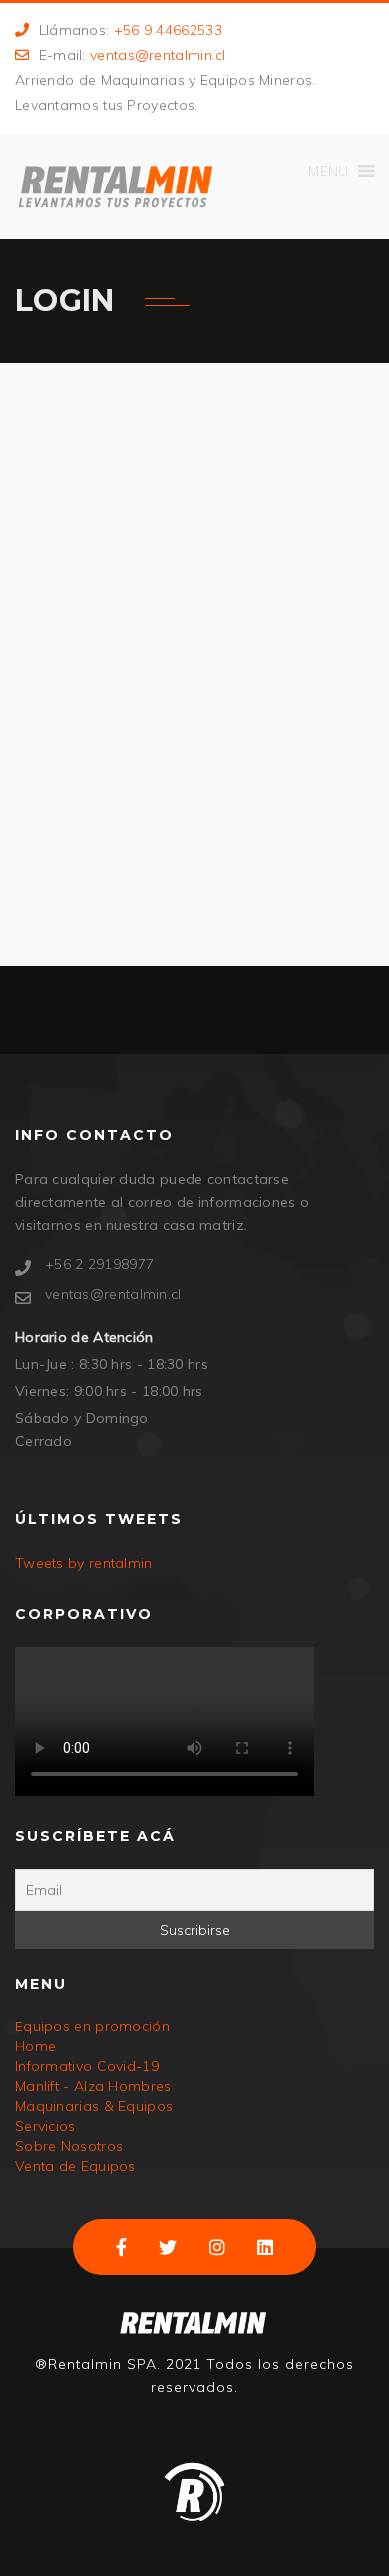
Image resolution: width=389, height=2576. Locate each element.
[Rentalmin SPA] (115, 186)
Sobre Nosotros (69, 2146)
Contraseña (102, 599)
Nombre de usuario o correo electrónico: (181, 498)
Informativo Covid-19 (87, 2066)
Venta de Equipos (75, 2166)
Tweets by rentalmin (84, 1563)
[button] (328, 171)
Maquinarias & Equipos (94, 2106)
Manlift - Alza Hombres (93, 2086)
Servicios (45, 2126)
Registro (272, 763)
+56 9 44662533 (168, 30)
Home (35, 2046)
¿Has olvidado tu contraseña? (194, 816)
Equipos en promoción (92, 2026)
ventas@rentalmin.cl (158, 55)
